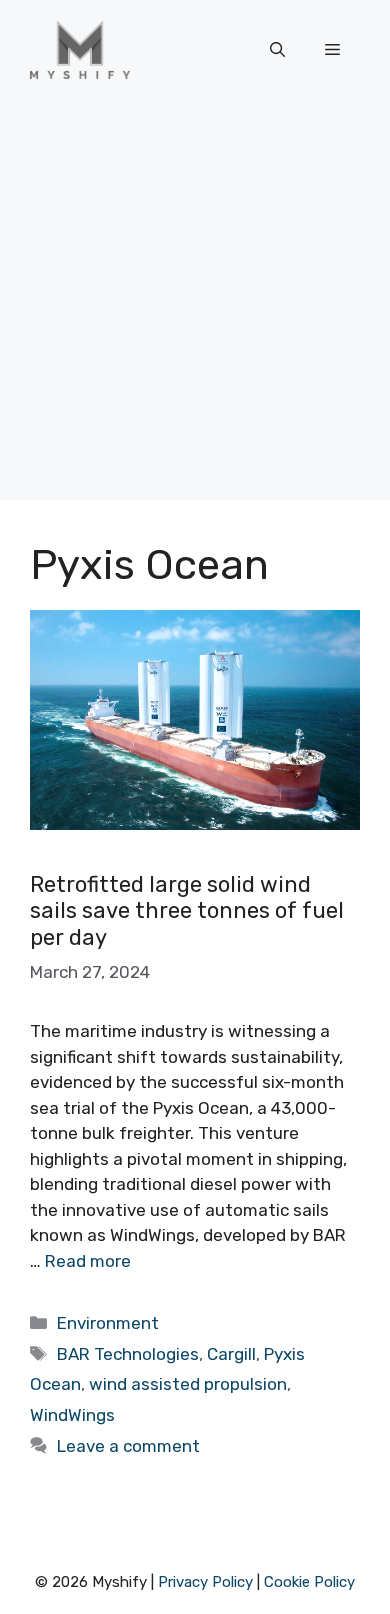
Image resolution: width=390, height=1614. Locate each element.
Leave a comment (128, 1446)
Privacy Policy (205, 1582)
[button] (277, 50)
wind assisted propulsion (188, 1384)
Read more (88, 1261)
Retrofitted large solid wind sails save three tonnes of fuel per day (187, 911)
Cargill (231, 1354)
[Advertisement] (195, 305)
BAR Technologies (128, 1354)
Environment (108, 1323)
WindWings (72, 1415)
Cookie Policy (309, 1582)
